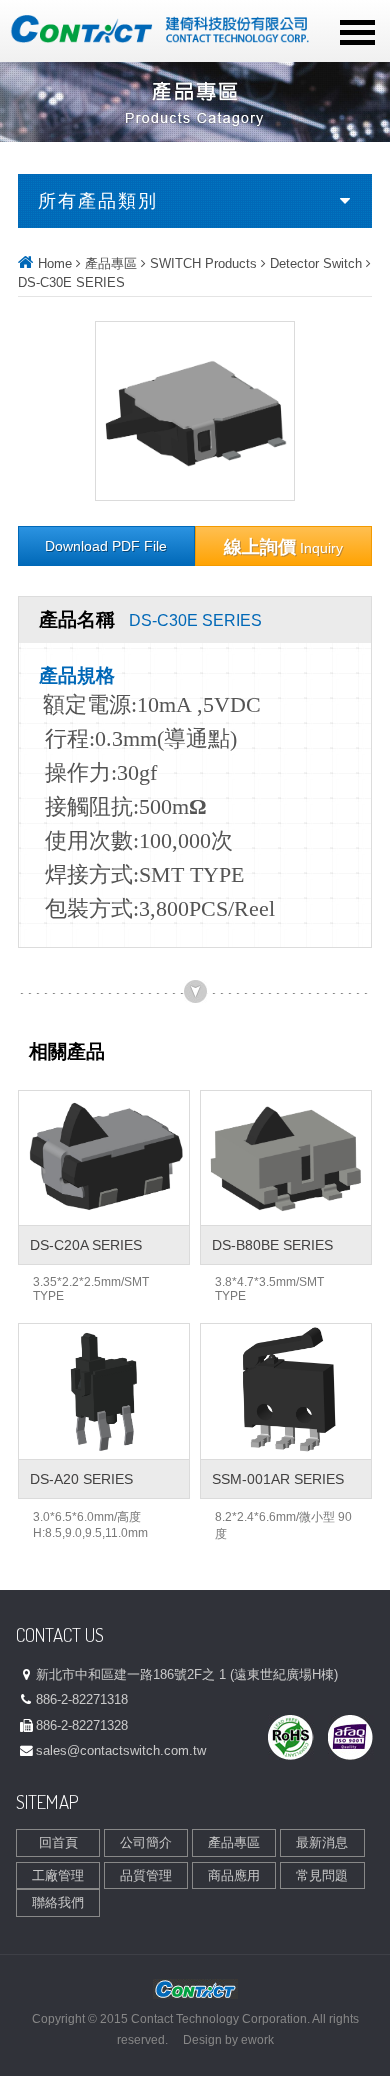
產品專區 (111, 263)
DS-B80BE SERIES (272, 1245)
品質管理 (146, 1875)
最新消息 (322, 1842)
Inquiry (283, 547)
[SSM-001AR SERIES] (286, 1391)
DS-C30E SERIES (71, 282)
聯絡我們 (58, 1902)
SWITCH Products (203, 263)
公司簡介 (146, 1842)
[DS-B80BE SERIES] (286, 1158)
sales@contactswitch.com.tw (121, 1750)
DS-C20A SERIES (86, 1245)
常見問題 (322, 1875)
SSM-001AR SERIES (278, 1479)
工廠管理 (58, 1875)
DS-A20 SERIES (81, 1479)
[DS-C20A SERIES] (104, 1158)
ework (257, 2040)
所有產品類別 (98, 201)
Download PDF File (106, 546)
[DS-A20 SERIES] (104, 1391)
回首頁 (58, 1842)
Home (55, 263)
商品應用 (234, 1875)
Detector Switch (316, 263)
